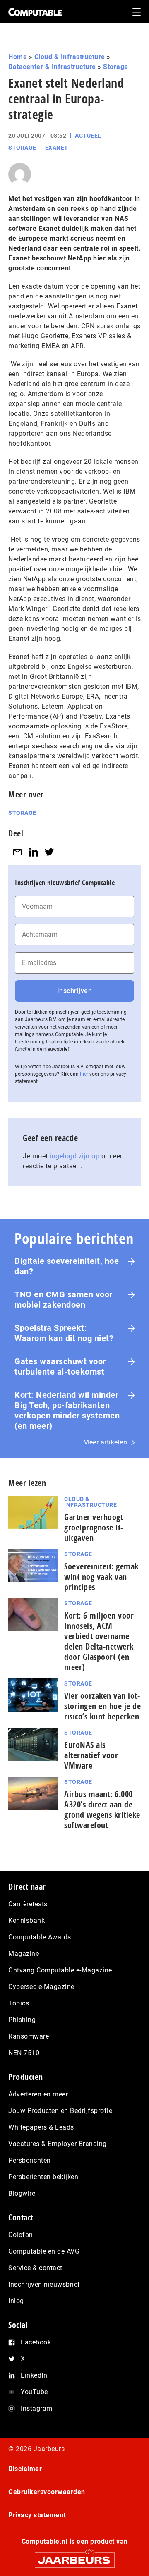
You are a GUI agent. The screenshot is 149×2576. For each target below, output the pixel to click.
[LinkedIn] (34, 852)
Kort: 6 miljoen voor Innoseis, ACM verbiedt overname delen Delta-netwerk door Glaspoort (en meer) (99, 1641)
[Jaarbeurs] (74, 2556)
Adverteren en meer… (40, 2094)
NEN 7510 (24, 2053)
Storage (116, 67)
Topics (19, 2003)
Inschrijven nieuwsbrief (44, 2284)
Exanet (57, 148)
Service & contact (35, 2268)
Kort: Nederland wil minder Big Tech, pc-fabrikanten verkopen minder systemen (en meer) (67, 1410)
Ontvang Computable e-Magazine (60, 1970)
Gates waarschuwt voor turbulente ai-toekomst (60, 1367)
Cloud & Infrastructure (70, 57)
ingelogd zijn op (74, 1156)
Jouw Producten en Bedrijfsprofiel (61, 2111)
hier (84, 1074)
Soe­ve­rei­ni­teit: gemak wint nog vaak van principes (101, 1577)
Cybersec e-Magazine (41, 1987)
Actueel (88, 136)
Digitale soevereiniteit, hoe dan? (67, 1266)
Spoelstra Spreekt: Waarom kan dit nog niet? (64, 1333)
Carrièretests (28, 1904)
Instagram (37, 2408)
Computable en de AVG (44, 2251)
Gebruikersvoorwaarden (47, 2492)
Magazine (24, 1954)
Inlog (16, 2301)
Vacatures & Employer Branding (58, 2144)
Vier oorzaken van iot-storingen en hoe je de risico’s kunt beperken (102, 1706)
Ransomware (29, 2036)
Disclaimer (25, 2469)
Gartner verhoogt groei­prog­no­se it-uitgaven (94, 1527)
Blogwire (22, 2193)
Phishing (22, 2020)
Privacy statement (37, 2515)
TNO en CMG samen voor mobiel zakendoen (64, 1300)
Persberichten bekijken (43, 2177)
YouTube (34, 2392)
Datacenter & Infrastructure (52, 67)
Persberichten (30, 2160)
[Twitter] (49, 852)
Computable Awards (40, 1937)
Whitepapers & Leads (41, 2127)
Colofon (21, 2235)
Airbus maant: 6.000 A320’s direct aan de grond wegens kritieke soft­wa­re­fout (102, 1810)
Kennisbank (26, 1921)
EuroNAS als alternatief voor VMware (91, 1755)
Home (18, 57)
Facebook (36, 2342)
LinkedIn (34, 2375)
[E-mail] (17, 852)
